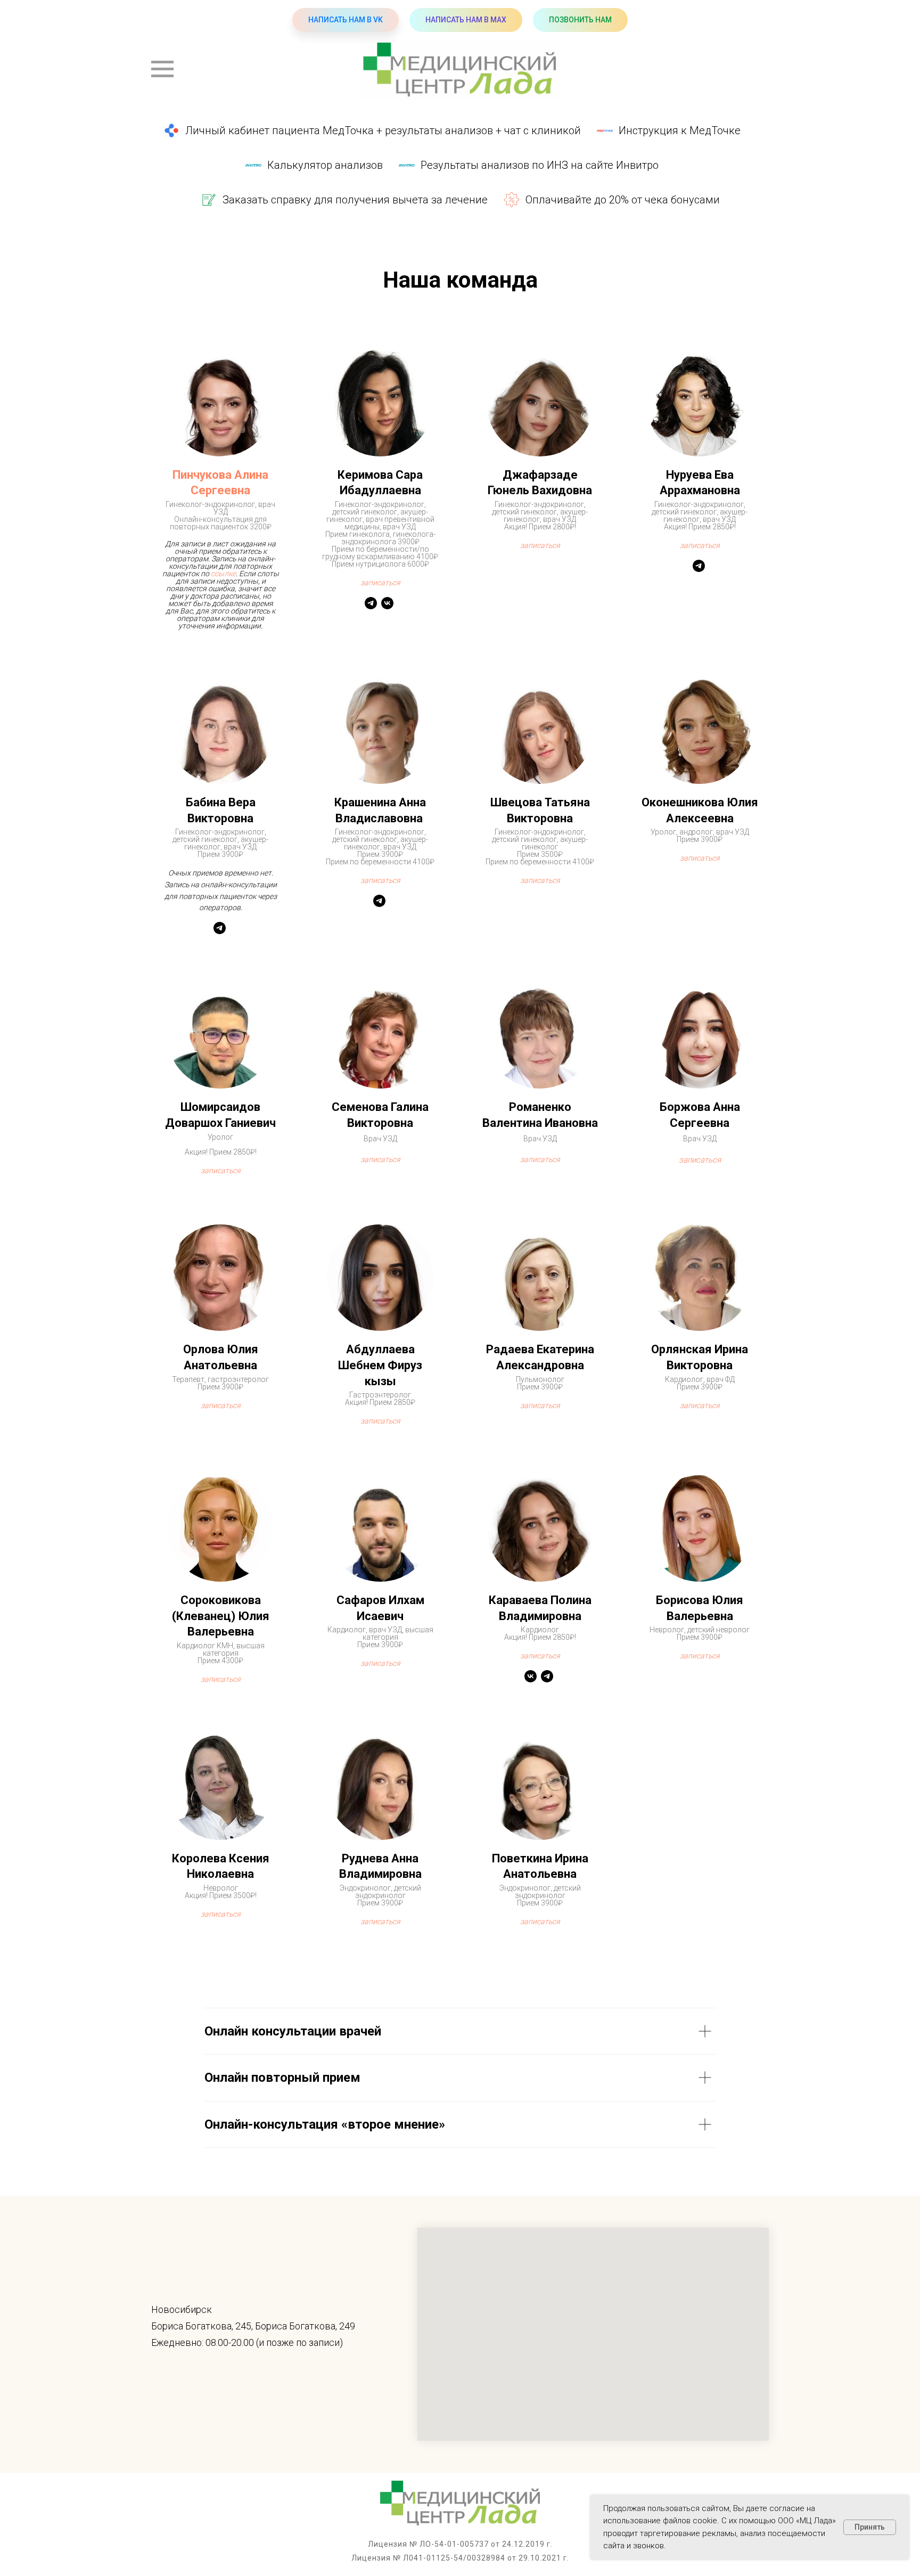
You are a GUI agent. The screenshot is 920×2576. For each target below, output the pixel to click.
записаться (380, 880)
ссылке (223, 574)
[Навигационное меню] (162, 69)
